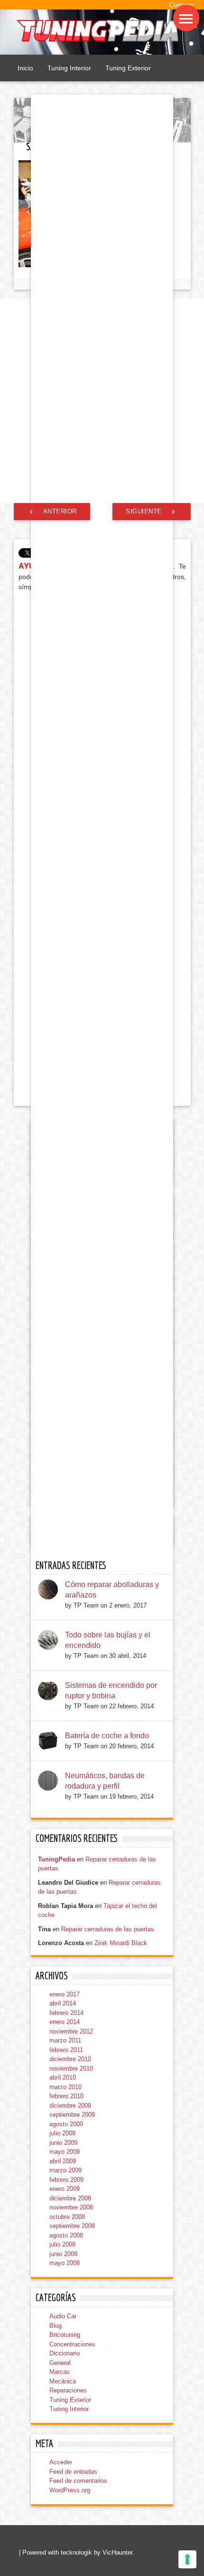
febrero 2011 (66, 2050)
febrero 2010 (66, 2096)
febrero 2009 (66, 2180)
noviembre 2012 (71, 2031)
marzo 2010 (65, 2087)
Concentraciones (72, 2344)
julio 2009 (62, 2133)
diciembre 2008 (70, 2198)
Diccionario (65, 2353)
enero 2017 (65, 1994)
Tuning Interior (69, 68)
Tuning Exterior (128, 68)
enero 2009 (65, 2189)
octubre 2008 (67, 2217)
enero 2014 (65, 2022)
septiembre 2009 (72, 2115)
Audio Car (63, 2316)
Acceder (61, 2462)
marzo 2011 (65, 2040)
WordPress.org (70, 2490)
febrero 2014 (66, 2013)
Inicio (25, 68)
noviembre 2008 (71, 2207)
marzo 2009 (65, 2170)
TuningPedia (56, 1859)
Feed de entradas (73, 2472)
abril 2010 (63, 2077)
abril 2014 (63, 2003)
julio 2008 (62, 2244)
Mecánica (63, 2381)
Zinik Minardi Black (121, 1943)
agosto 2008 (66, 2235)
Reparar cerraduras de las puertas (108, 1929)
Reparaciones (68, 2390)
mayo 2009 (65, 2152)
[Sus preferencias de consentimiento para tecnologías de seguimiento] (187, 2559)
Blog (56, 2326)
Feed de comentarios (78, 2481)
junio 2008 (63, 2254)
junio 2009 (63, 2143)
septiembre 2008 (72, 2226)
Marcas (60, 2372)
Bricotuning (65, 2335)
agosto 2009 (66, 2124)
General (60, 2363)
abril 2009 (63, 2161)
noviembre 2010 (71, 2068)
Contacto (182, 5)
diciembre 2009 (70, 2106)
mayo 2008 (65, 2263)
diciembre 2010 (70, 2059)
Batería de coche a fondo (107, 1736)
